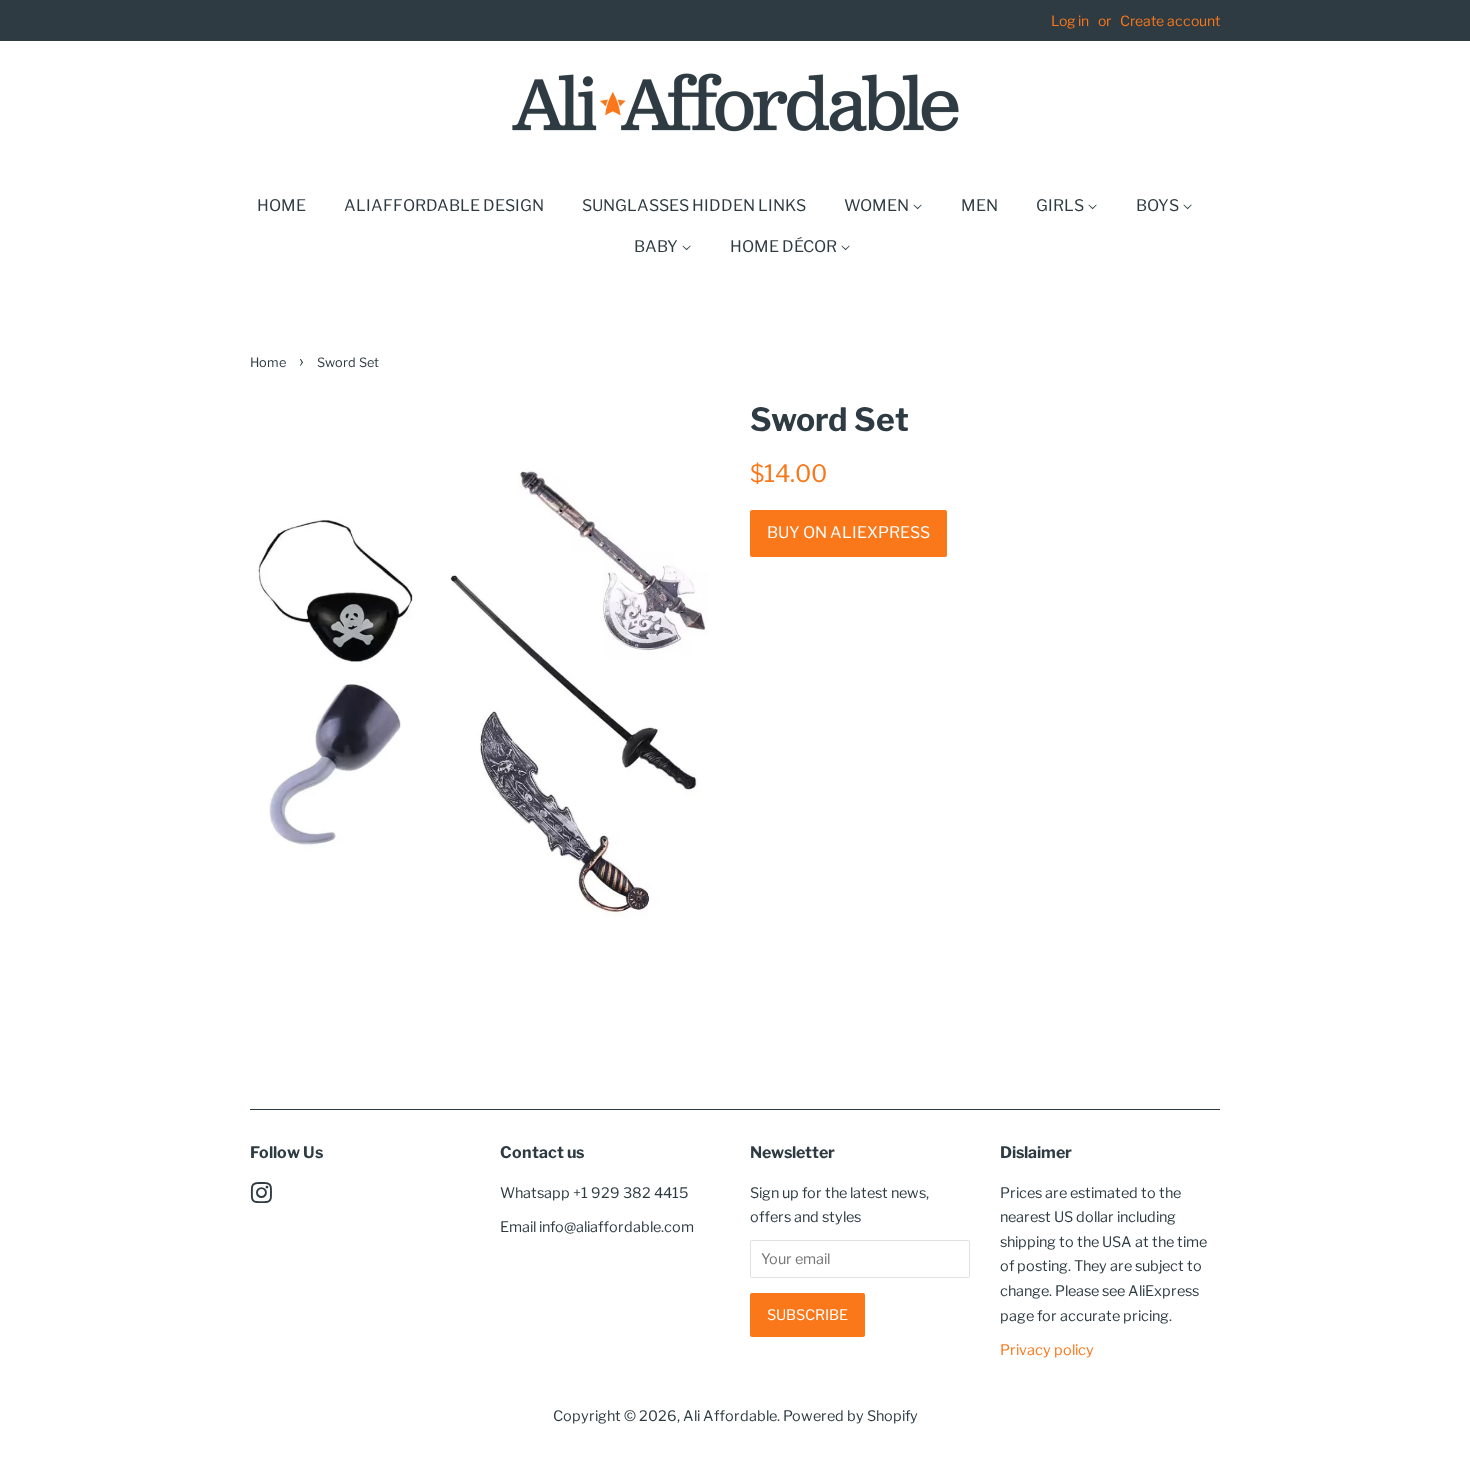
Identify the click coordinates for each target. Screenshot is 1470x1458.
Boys (1159, 205)
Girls (1061, 205)
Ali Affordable (730, 1416)
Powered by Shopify (850, 1416)
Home (281, 205)
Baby (657, 246)
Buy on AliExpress (848, 532)
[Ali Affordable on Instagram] (261, 1197)
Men (979, 205)
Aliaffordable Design (444, 205)
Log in (1070, 20)
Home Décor (785, 246)
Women (878, 205)
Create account (1170, 20)
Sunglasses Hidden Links (694, 205)
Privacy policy (1047, 1350)
